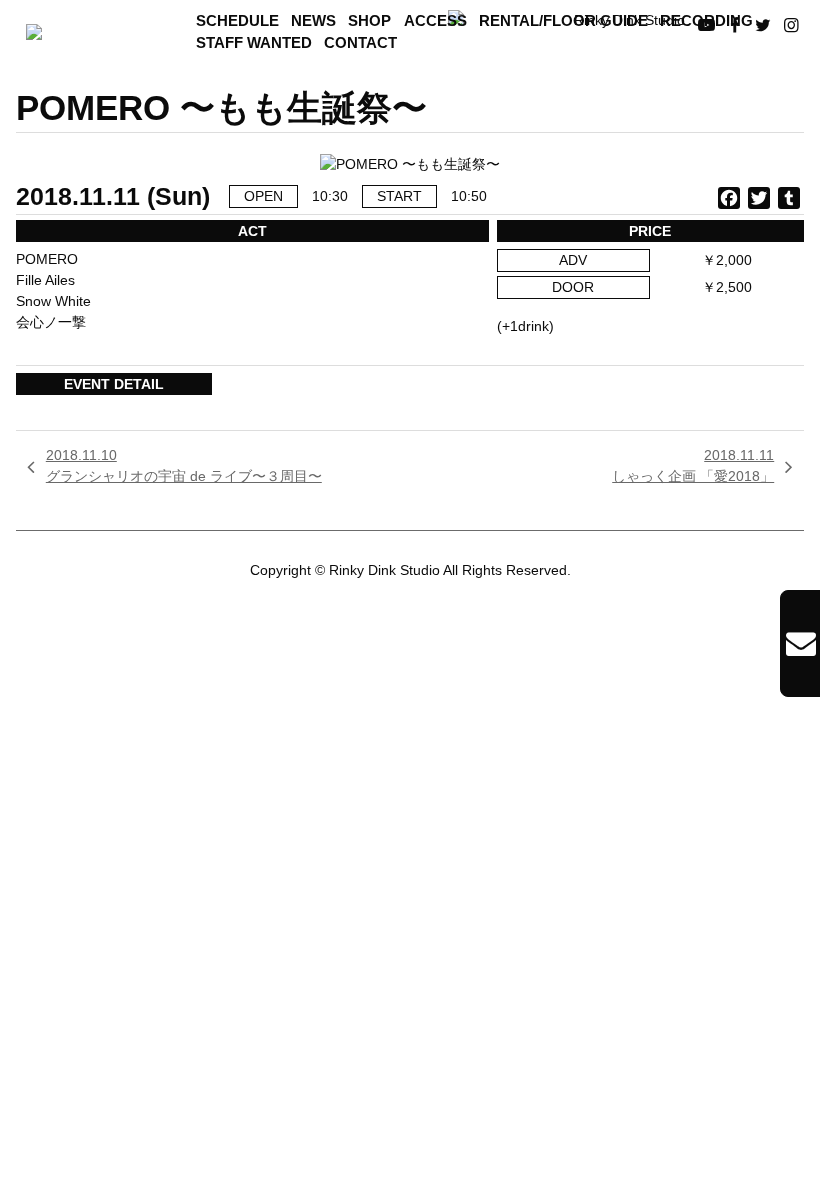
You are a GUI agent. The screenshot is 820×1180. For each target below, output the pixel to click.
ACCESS (435, 21)
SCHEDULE (237, 21)
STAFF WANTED (254, 43)
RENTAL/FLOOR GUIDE (563, 21)
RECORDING (706, 21)
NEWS (313, 21)
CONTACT (360, 43)
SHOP (369, 21)
